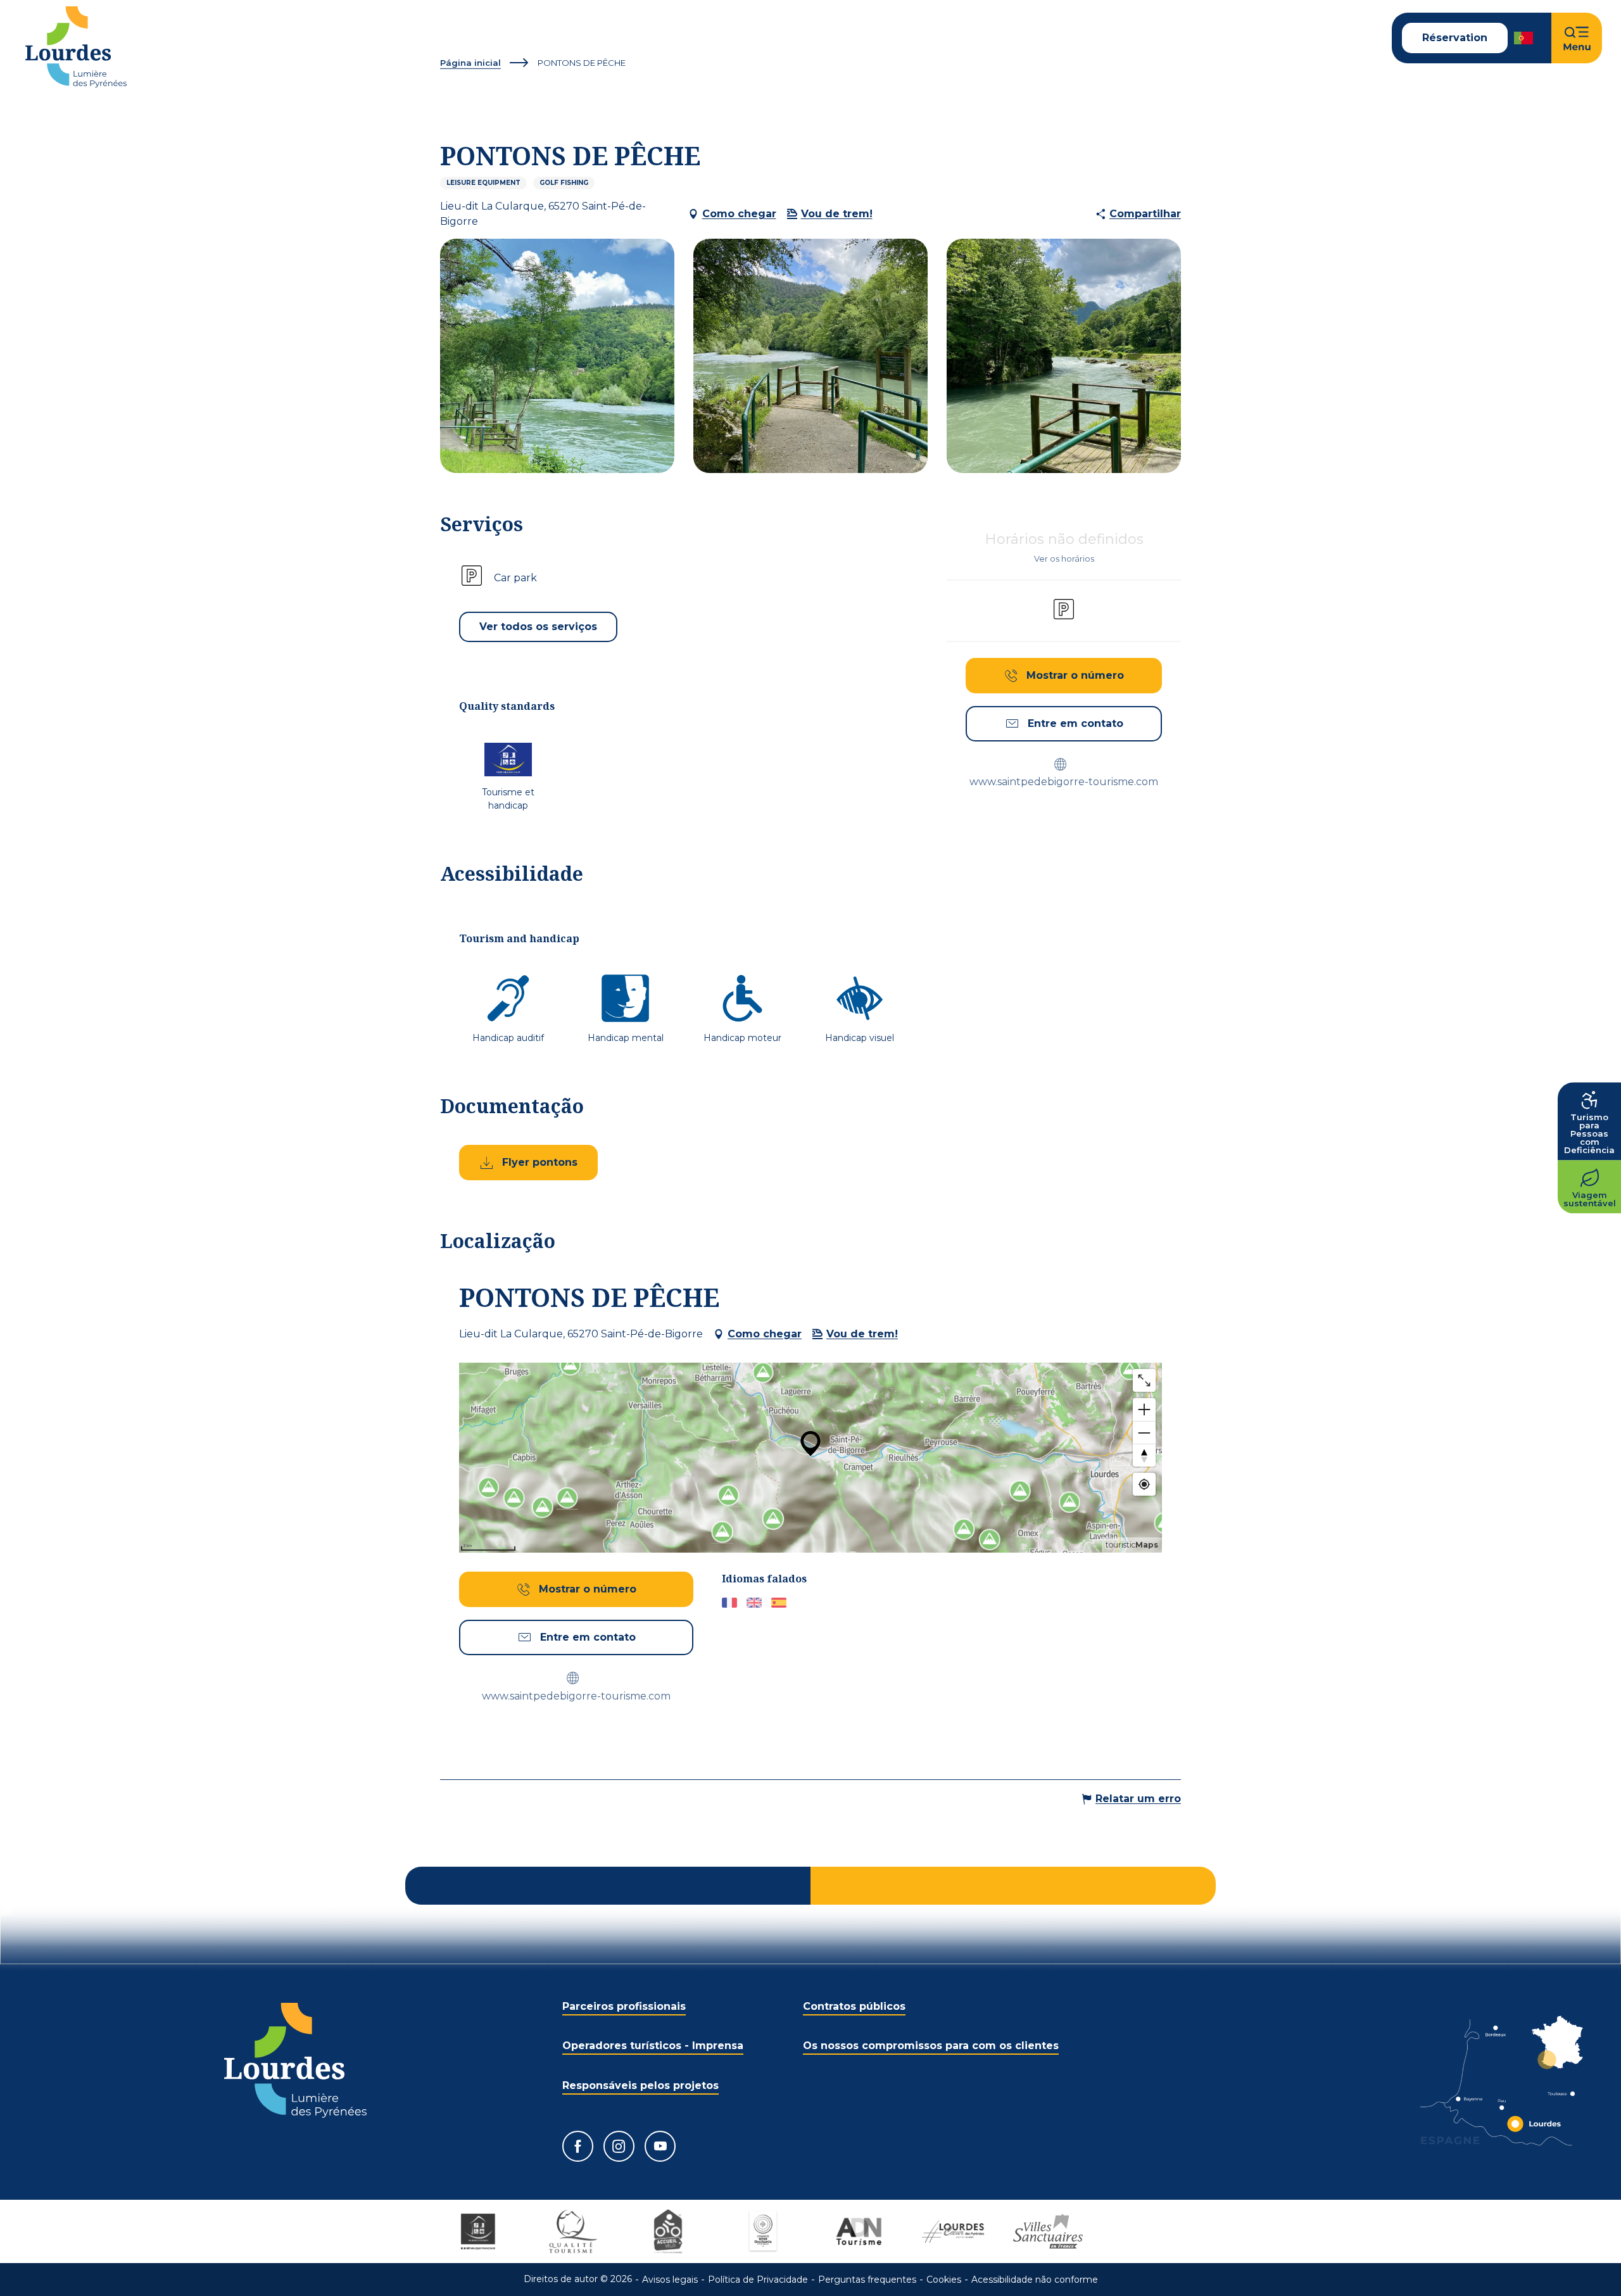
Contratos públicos (854, 2006)
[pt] (1524, 38)
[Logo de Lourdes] (295, 2060)
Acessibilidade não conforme (1035, 2280)
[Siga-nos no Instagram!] (619, 2146)
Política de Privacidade (758, 2280)
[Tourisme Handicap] (478, 2231)
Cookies (944, 2280)
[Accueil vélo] (668, 2231)
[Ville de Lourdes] (953, 2231)
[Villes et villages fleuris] (1143, 2231)
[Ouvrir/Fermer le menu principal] (1577, 38)
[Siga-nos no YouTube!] (660, 2146)
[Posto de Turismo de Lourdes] (76, 47)
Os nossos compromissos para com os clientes (931, 2046)
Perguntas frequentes (867, 2280)
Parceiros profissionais (624, 2006)
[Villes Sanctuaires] (1048, 2231)
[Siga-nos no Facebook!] (578, 2146)
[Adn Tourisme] (858, 2231)
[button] (1524, 38)
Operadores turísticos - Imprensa (653, 2046)
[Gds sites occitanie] (763, 2231)
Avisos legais (670, 2280)
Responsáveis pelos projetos (640, 2085)
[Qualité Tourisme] (573, 2231)
